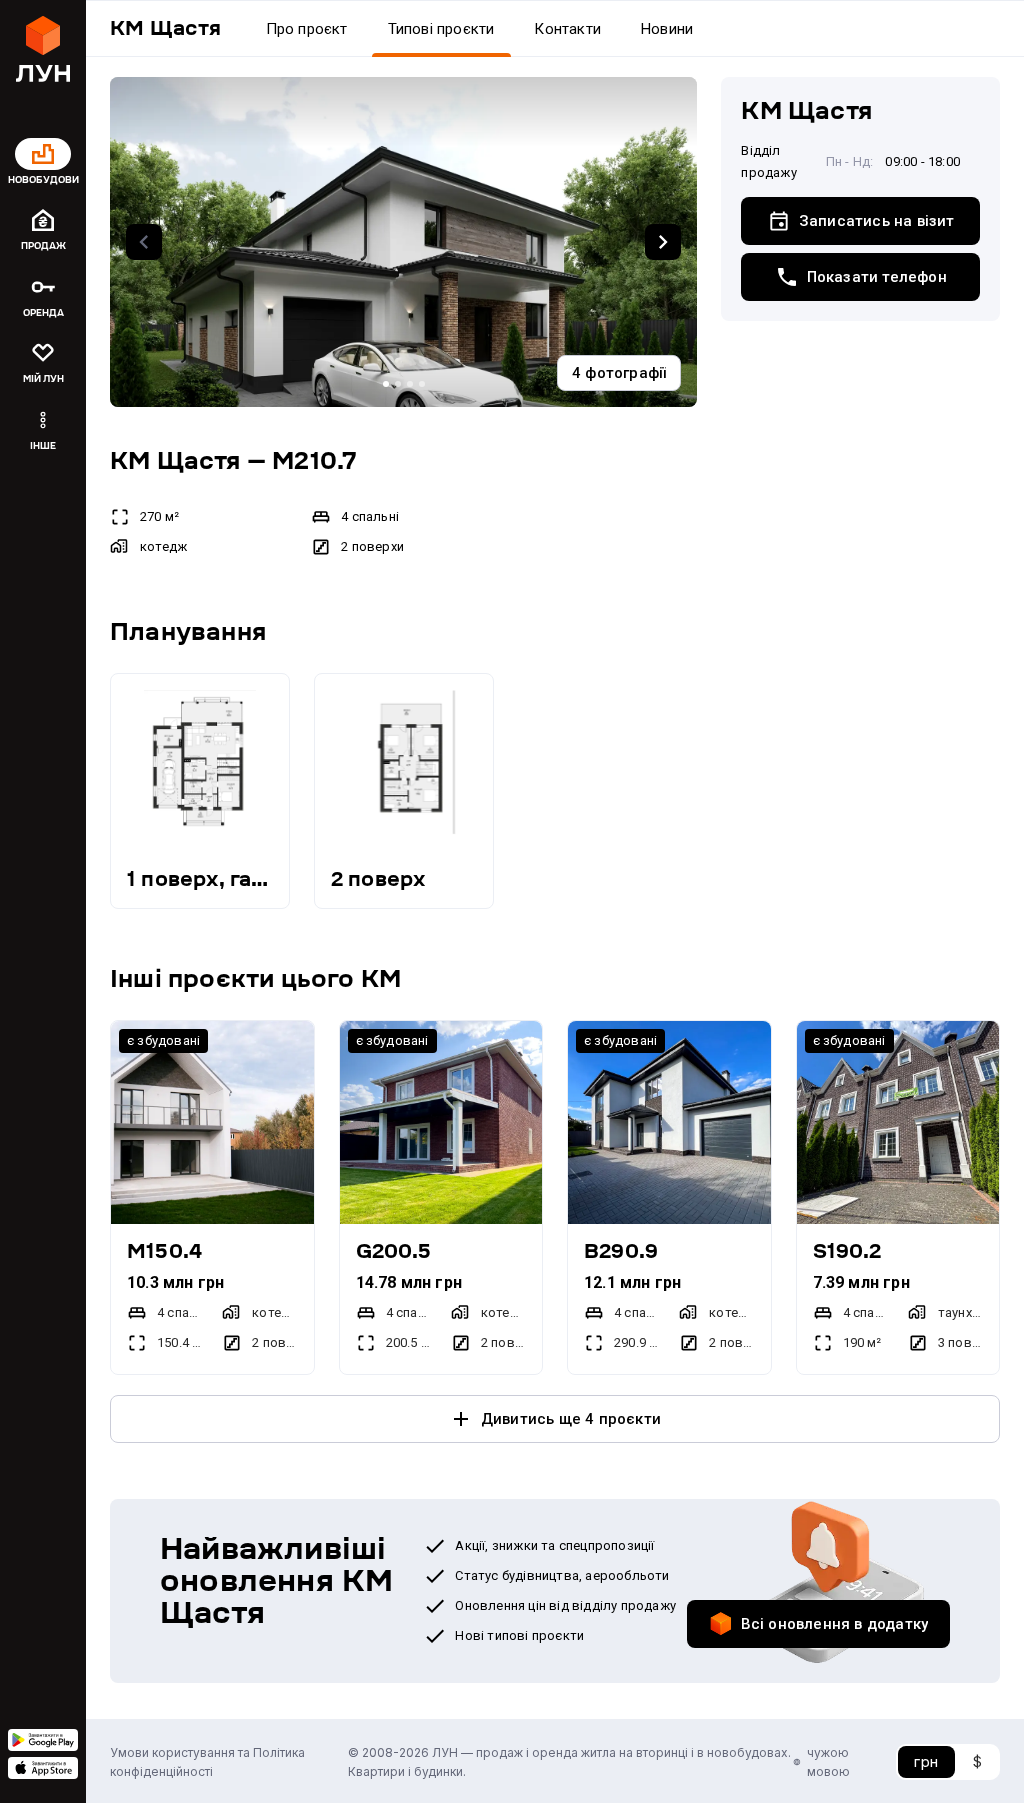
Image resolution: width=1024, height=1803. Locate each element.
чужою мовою (828, 1762)
